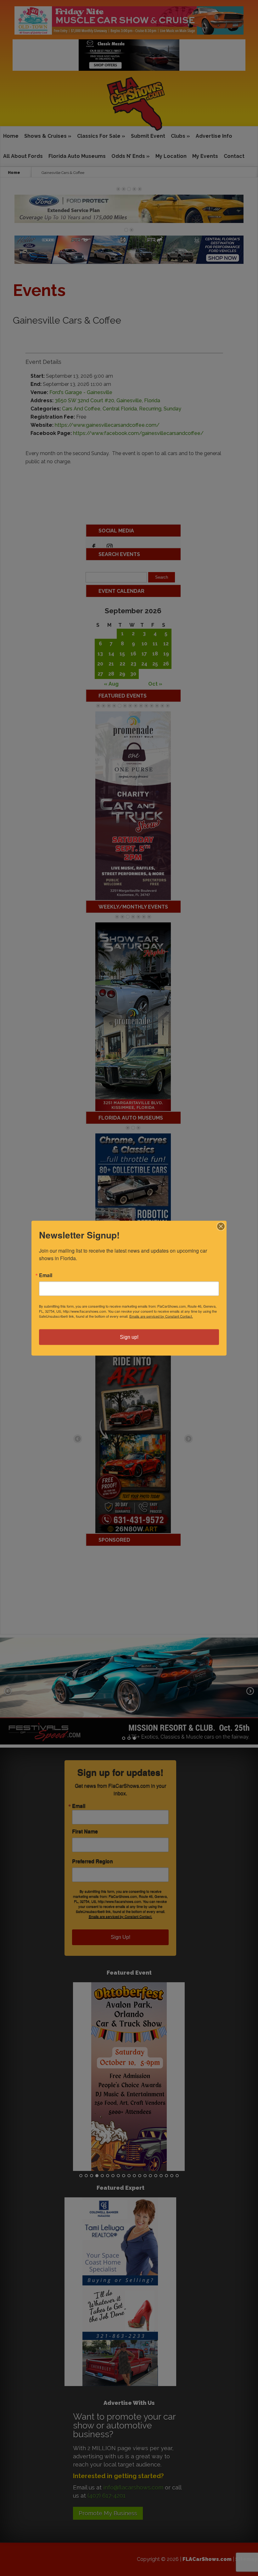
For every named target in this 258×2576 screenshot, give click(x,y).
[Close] (221, 1226)
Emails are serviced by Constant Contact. (161, 1316)
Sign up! (129, 1337)
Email (46, 1275)
